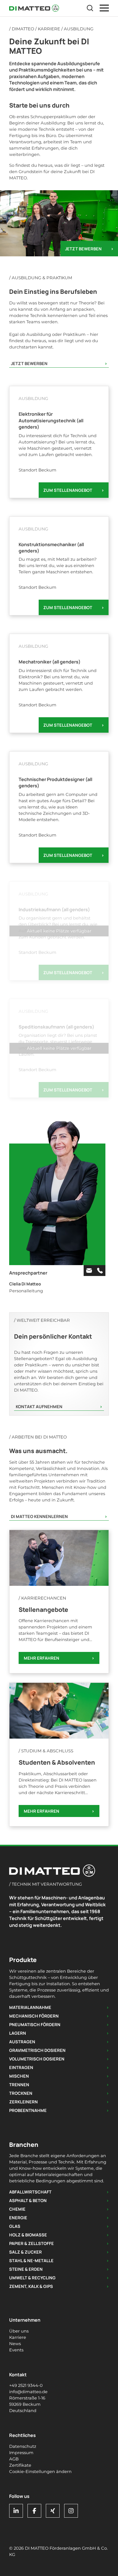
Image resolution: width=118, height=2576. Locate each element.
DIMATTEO (23, 29)
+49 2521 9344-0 (26, 2385)
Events (16, 2350)
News (15, 2344)
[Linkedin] (16, 2511)
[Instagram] (71, 2511)
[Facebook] (34, 2511)
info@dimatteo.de (28, 2392)
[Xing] (53, 2511)
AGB (14, 2459)
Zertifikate (20, 2465)
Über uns (19, 2331)
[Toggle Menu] (104, 8)
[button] (90, 8)
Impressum (21, 2453)
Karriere (49, 29)
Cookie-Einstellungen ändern (40, 2472)
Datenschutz (23, 2446)
